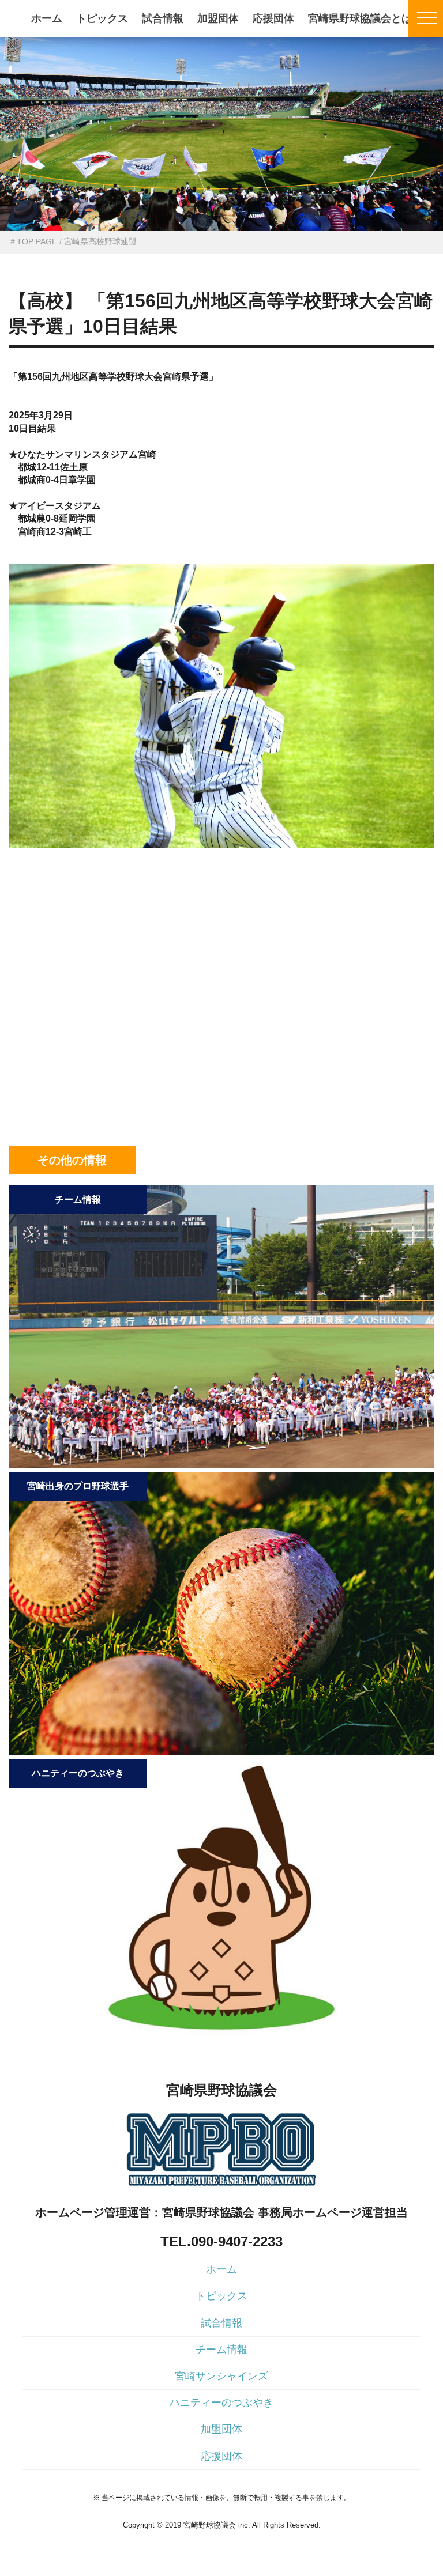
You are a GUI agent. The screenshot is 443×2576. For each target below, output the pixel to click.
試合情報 (163, 18)
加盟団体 (218, 18)
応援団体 (273, 18)
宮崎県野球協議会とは (360, 18)
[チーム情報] (221, 1465)
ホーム (47, 18)
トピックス (102, 18)
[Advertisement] (221, 922)
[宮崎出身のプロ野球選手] (221, 1752)
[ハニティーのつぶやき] (221, 2039)
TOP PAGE (37, 241)
